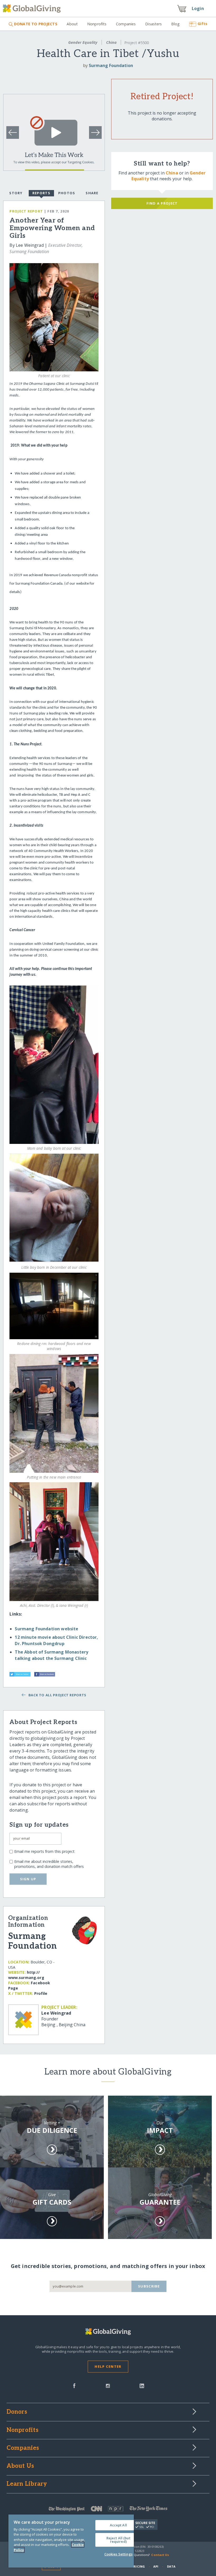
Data (171, 2566)
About (72, 24)
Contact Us (160, 2555)
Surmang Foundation (111, 65)
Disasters (153, 24)
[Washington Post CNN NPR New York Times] (108, 2510)
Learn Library (27, 2484)
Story (16, 193)
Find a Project (162, 203)
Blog (175, 24)
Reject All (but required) (118, 2540)
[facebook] (74, 2385)
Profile (41, 1993)
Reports (41, 193)
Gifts (202, 24)
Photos (67, 193)
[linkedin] (142, 2385)
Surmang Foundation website (46, 1629)
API (156, 2566)
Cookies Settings (118, 2554)
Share (92, 193)
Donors (17, 2412)
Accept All (118, 2525)
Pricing (138, 2566)
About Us (20, 2466)
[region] (71, 2541)
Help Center (108, 2366)
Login (198, 8)
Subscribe (149, 2286)
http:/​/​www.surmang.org (26, 1975)
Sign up (28, 1879)
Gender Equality (83, 42)
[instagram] (108, 2385)
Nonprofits (97, 24)
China (111, 42)
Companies (126, 24)
